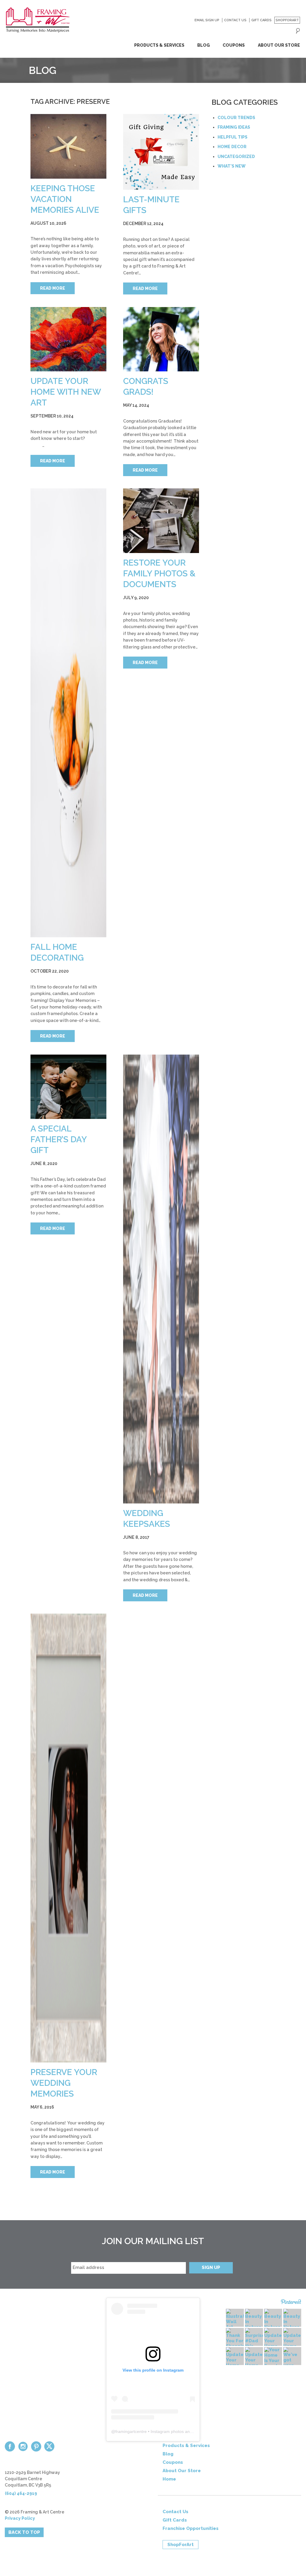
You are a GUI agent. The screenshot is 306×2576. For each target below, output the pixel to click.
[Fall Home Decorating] (68, 713)
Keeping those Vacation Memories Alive (65, 199)
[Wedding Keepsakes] (161, 1279)
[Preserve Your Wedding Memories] (68, 1838)
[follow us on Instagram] (23, 2446)
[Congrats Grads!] (161, 339)
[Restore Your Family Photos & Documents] (161, 521)
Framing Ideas (234, 127)
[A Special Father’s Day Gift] (68, 1087)
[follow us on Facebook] (10, 2446)
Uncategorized (236, 157)
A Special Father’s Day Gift (59, 1139)
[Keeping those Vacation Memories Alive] (68, 146)
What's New (232, 166)
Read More (53, 288)
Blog (204, 45)
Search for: (298, 31)
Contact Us (235, 20)
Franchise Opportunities (191, 2528)
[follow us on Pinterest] (36, 2446)
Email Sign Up (207, 20)
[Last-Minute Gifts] (161, 152)
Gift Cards (261, 20)
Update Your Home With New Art (66, 392)
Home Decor (232, 147)
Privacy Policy (20, 2518)
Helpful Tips (232, 137)
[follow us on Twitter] (49, 2446)
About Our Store (279, 45)
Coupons (234, 45)
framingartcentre (131, 2431)
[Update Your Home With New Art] (68, 339)
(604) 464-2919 (21, 2493)
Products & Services (159, 45)
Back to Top (24, 2532)
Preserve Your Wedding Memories (64, 2083)
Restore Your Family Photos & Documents (159, 574)
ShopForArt (287, 20)
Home (169, 2479)
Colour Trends (236, 118)
